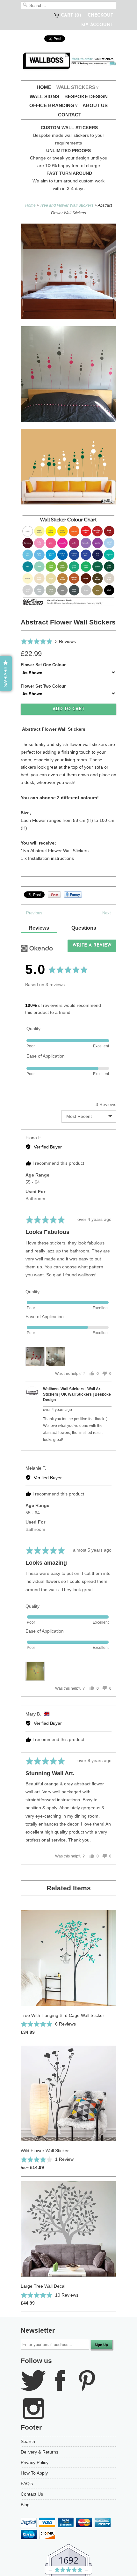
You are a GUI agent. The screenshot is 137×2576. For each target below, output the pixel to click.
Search (28, 2441)
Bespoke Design (86, 96)
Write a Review (92, 945)
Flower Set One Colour (43, 665)
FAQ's (27, 2484)
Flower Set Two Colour (43, 686)
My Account (97, 25)
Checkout (100, 15)
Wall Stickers (77, 87)
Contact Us (32, 2494)
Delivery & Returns (40, 2452)
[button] (48, 642)
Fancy (73, 895)
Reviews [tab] (39, 928)
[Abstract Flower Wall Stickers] (68, 273)
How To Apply (34, 2473)
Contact (70, 115)
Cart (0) (71, 15)
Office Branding (53, 105)
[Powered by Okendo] (37, 948)
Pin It (54, 895)
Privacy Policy (35, 2462)
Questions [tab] (84, 928)
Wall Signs (44, 96)
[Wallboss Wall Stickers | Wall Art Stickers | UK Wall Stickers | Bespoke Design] (68, 62)
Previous (34, 913)
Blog (25, 2505)
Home (44, 87)
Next (107, 913)
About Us (95, 105)
